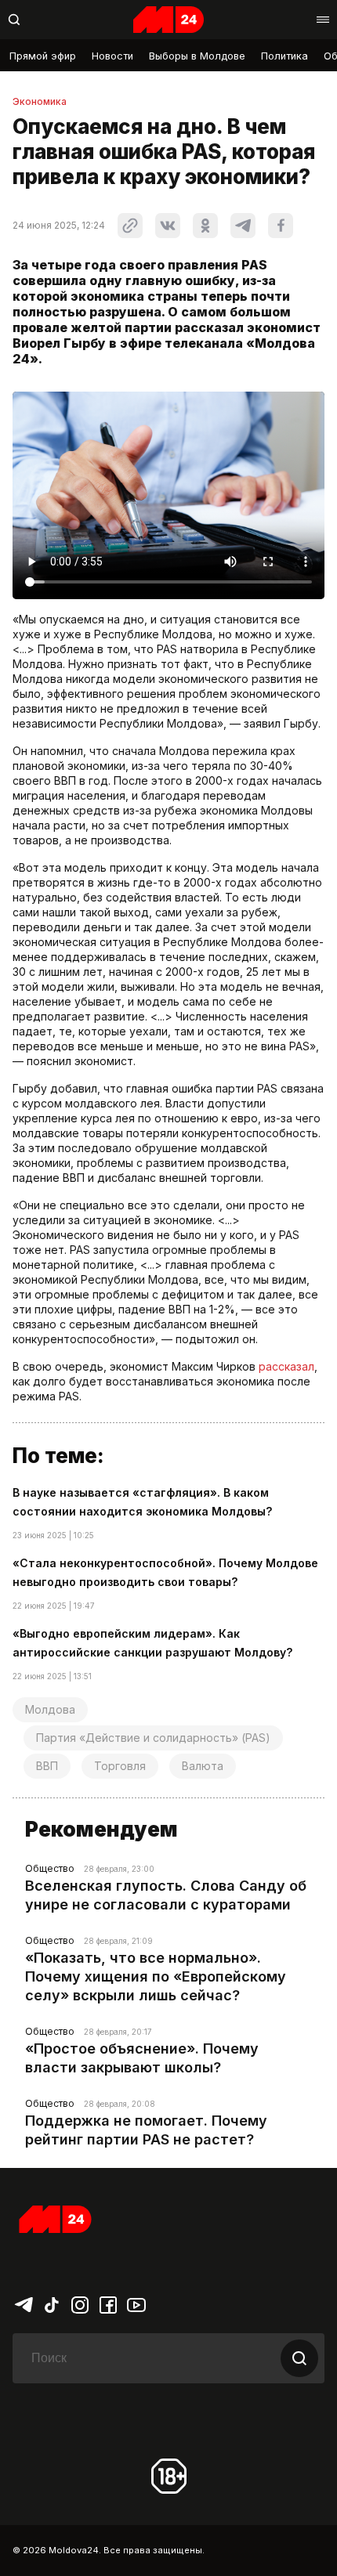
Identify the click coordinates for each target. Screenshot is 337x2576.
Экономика (40, 102)
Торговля (120, 1766)
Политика (284, 56)
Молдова (50, 1709)
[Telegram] (24, 2303)
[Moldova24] (168, 20)
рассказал (286, 1366)
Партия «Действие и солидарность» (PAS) (153, 1738)
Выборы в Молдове (197, 56)
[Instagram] (80, 2303)
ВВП (47, 1766)
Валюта (203, 1766)
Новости (112, 56)
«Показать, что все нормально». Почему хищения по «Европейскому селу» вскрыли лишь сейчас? (156, 1976)
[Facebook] (108, 2303)
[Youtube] (136, 2303)
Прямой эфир (43, 56)
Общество (50, 1868)
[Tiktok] (52, 2303)
